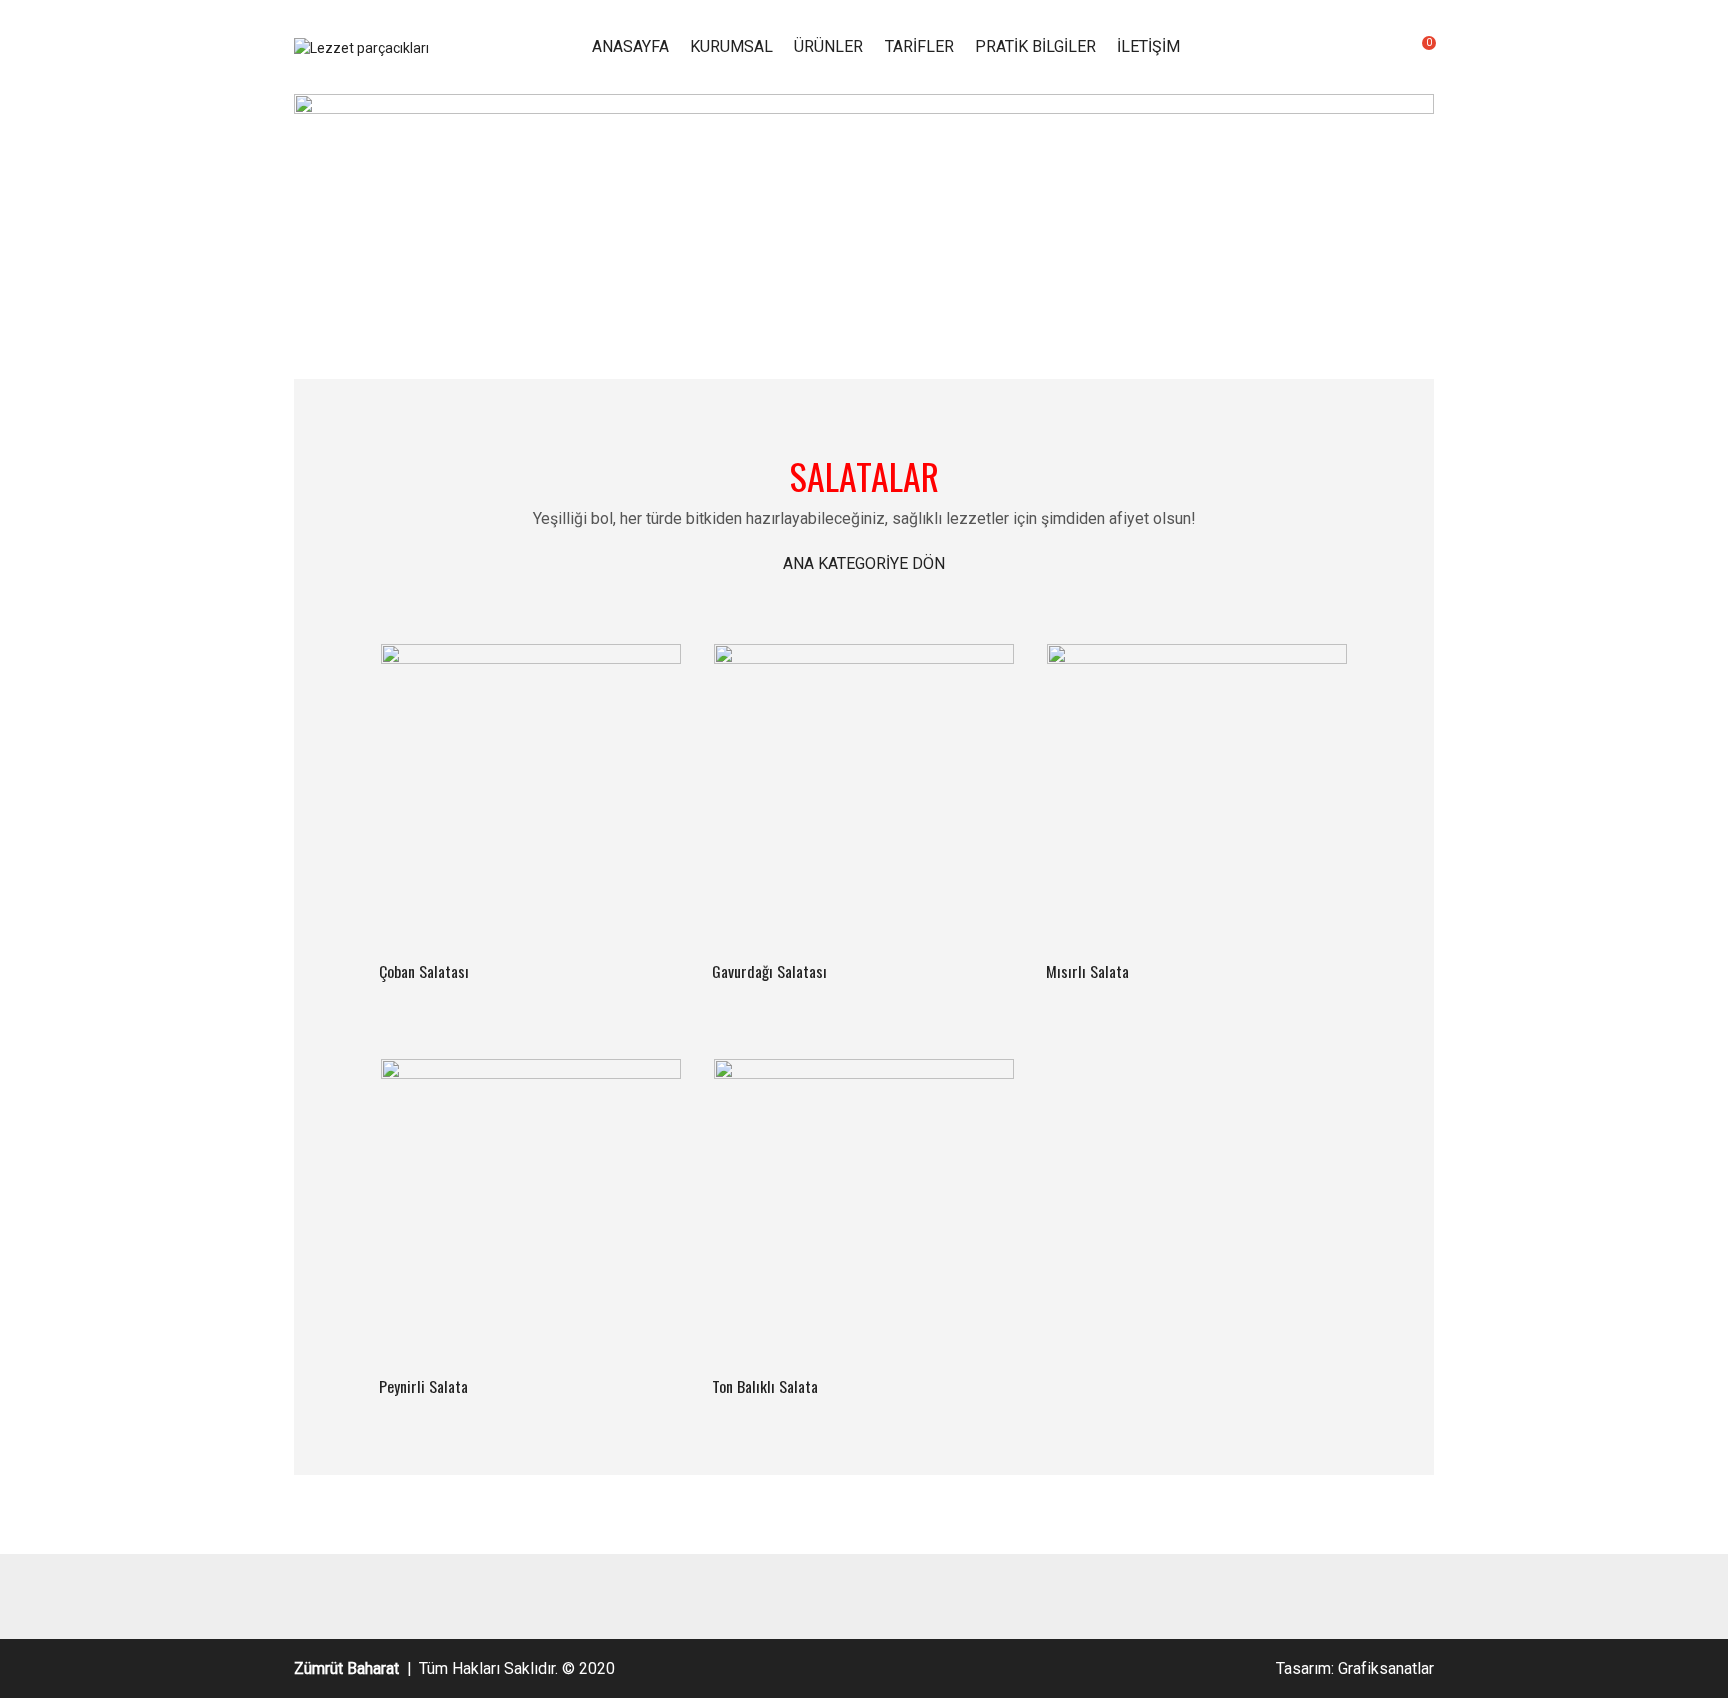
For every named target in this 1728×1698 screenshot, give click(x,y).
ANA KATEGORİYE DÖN (864, 563)
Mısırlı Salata (1087, 971)
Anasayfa (630, 46)
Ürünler (828, 46)
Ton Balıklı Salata (765, 1386)
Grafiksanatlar (1386, 1668)
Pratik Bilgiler (1035, 46)
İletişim (1148, 46)
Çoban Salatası (424, 971)
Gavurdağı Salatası (769, 971)
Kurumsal (731, 46)
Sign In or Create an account (1351, 47)
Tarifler (919, 46)
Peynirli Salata (423, 1386)
